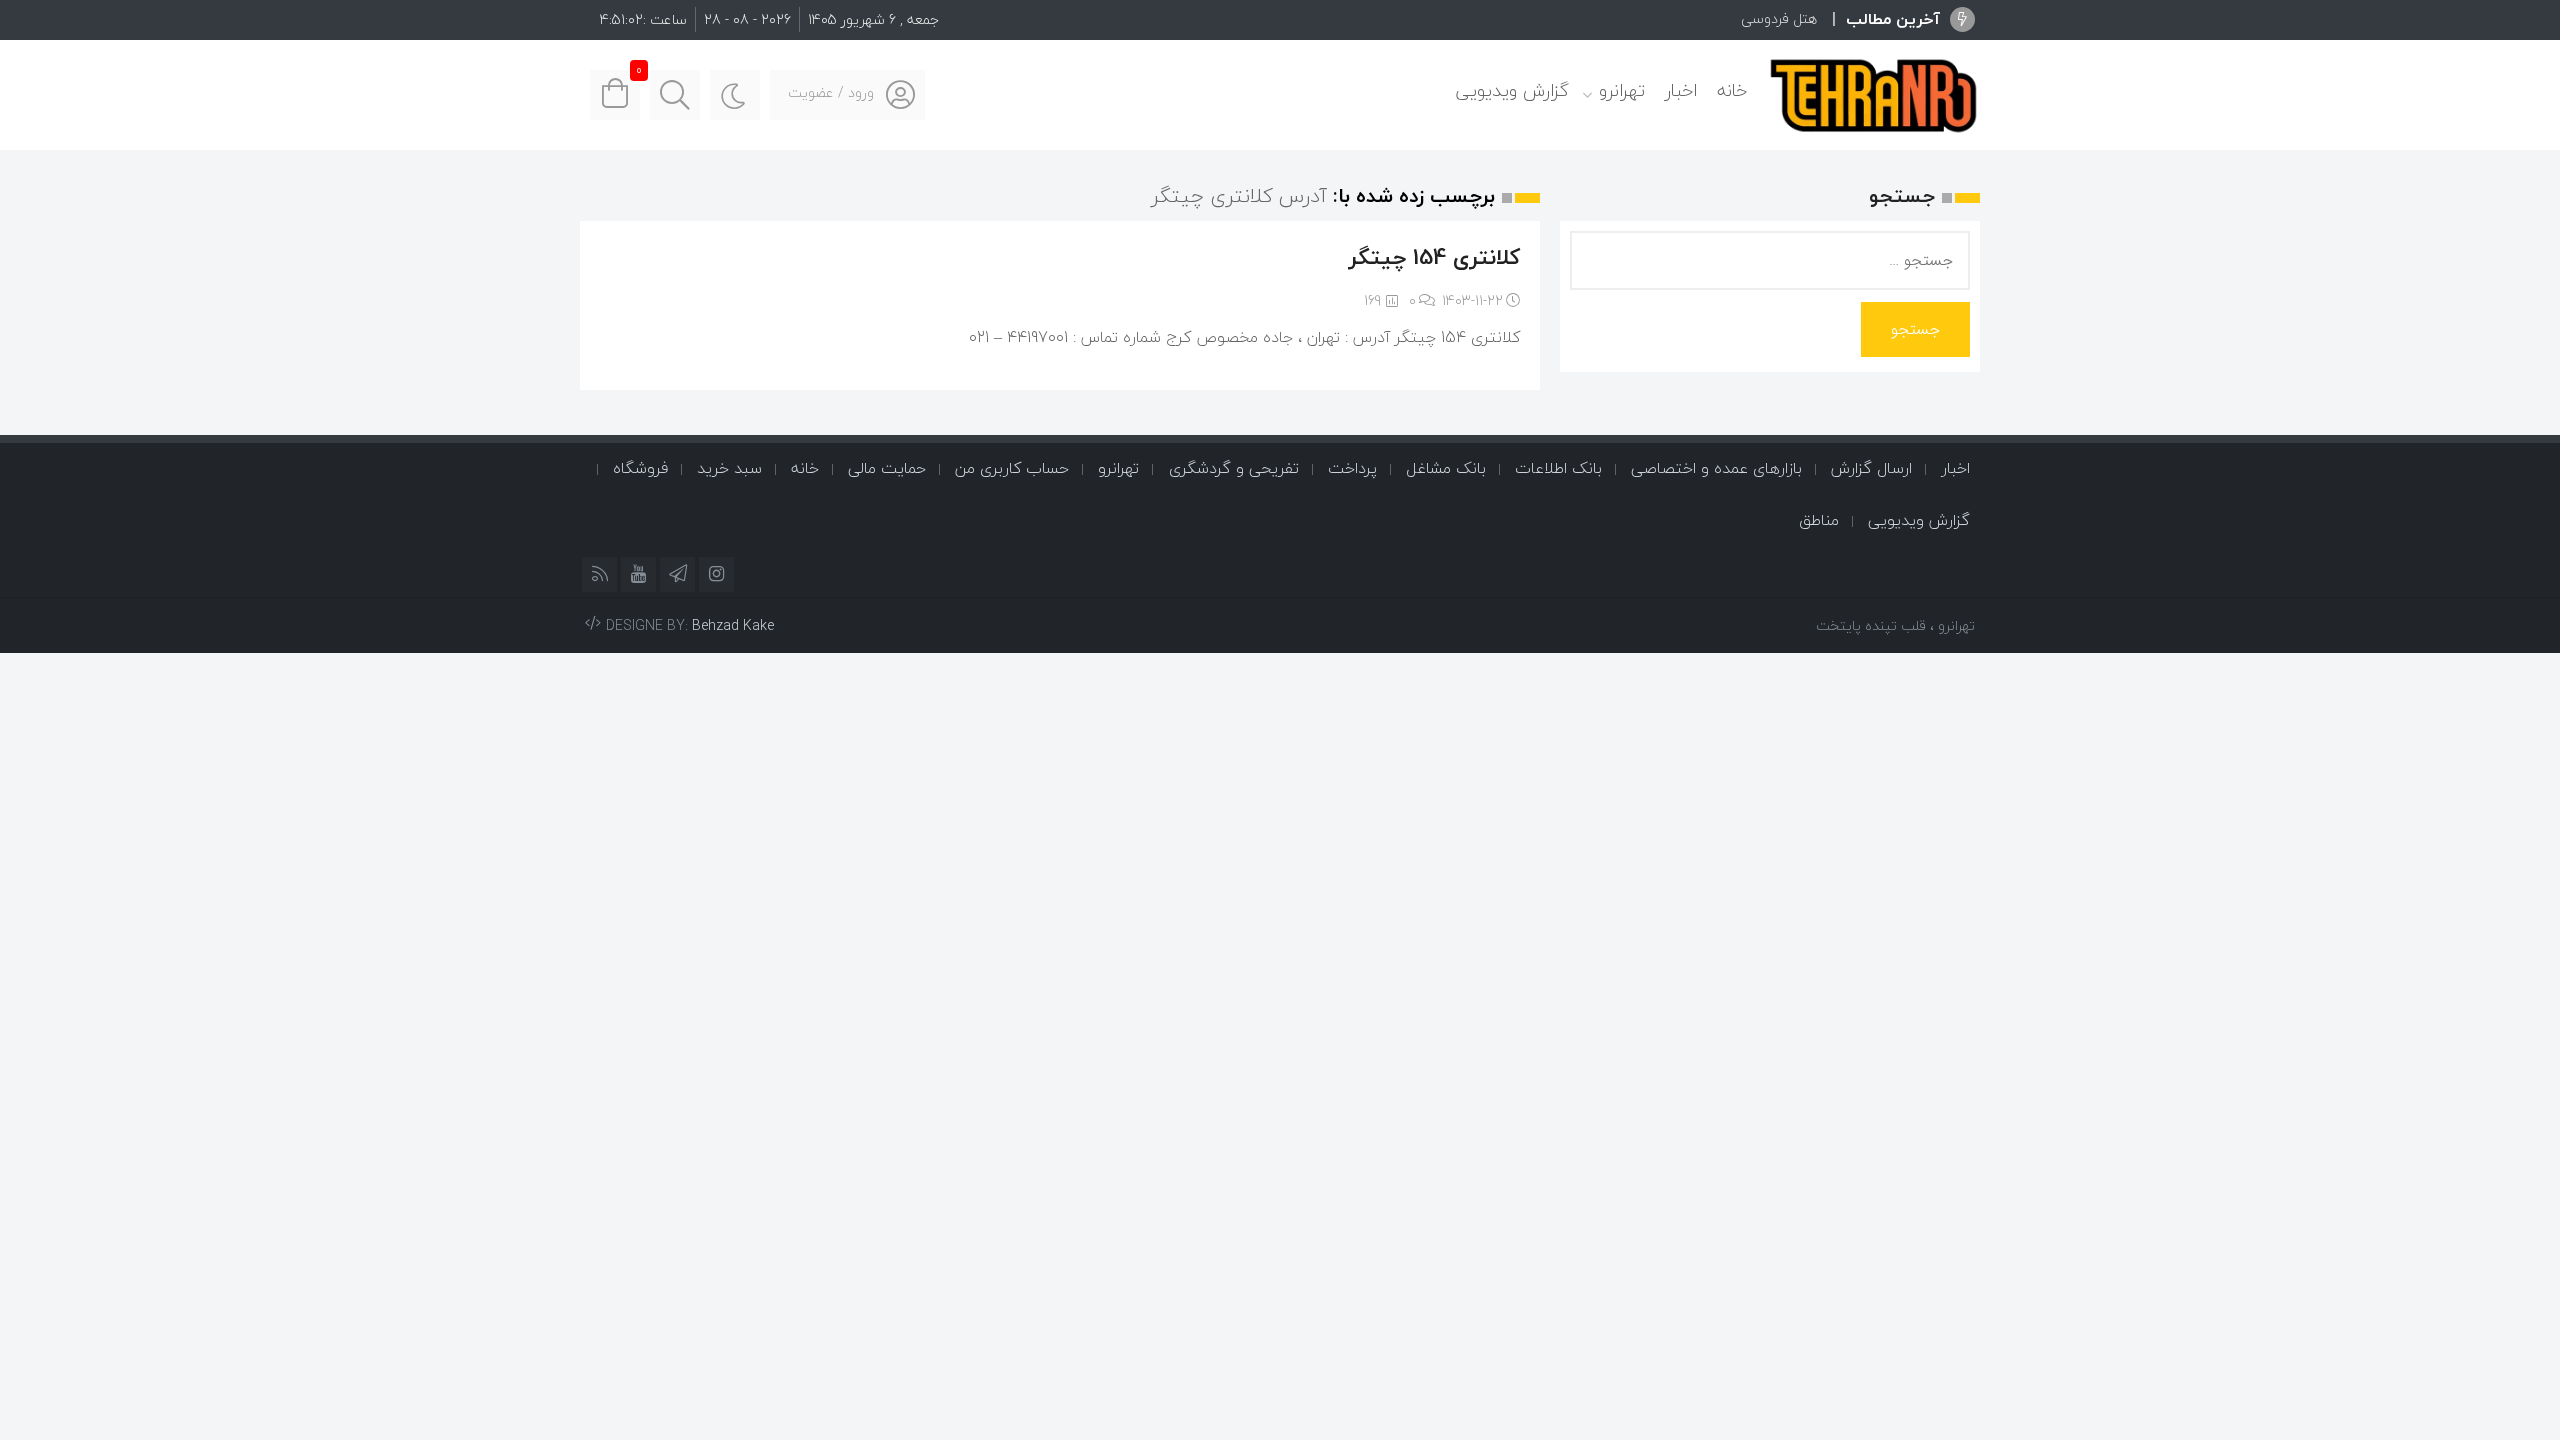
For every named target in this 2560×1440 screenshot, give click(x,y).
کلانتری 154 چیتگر (1434, 257)
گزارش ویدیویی (1512, 90)
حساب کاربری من (1012, 468)
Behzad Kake (733, 625)
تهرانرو (1622, 90)
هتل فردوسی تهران (1762, 18)
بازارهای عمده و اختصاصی (1716, 468)
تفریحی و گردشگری (1234, 468)
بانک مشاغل (1446, 468)
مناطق (1819, 520)
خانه (1732, 90)
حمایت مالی (887, 468)
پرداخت (1352, 468)
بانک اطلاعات (1558, 468)
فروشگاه (640, 468)
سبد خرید (729, 468)
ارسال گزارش (1871, 468)
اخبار (1681, 90)
